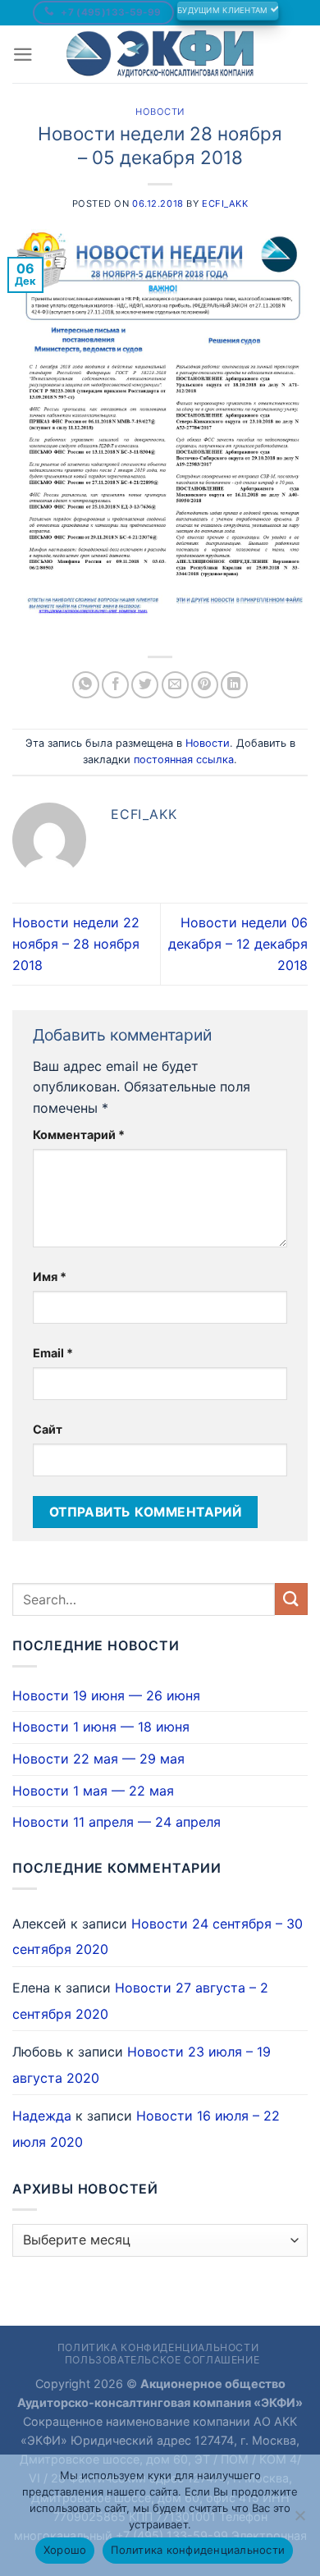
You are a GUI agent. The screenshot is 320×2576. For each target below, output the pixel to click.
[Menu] (23, 55)
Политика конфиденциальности (158, 2347)
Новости (160, 112)
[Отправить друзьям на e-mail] (175, 685)
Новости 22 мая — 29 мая (98, 1759)
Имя (50, 1277)
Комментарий (79, 1135)
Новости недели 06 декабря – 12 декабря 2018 (238, 943)
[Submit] (291, 1599)
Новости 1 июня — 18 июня (101, 1727)
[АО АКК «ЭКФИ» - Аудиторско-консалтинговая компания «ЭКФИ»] (160, 54)
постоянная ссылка (184, 760)
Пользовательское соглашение (162, 2360)
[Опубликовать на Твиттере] (145, 685)
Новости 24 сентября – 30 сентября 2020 (158, 1937)
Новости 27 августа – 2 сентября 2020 (140, 2001)
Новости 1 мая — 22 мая (93, 1791)
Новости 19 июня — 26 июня (106, 1695)
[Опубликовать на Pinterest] (205, 685)
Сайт (48, 1429)
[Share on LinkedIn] (234, 685)
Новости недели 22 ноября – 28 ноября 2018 (76, 943)
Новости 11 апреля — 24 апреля (117, 1822)
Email (53, 1353)
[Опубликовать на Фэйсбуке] (115, 685)
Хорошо (65, 2550)
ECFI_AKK (225, 204)
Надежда (42, 2116)
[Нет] (299, 2520)
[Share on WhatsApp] (86, 685)
